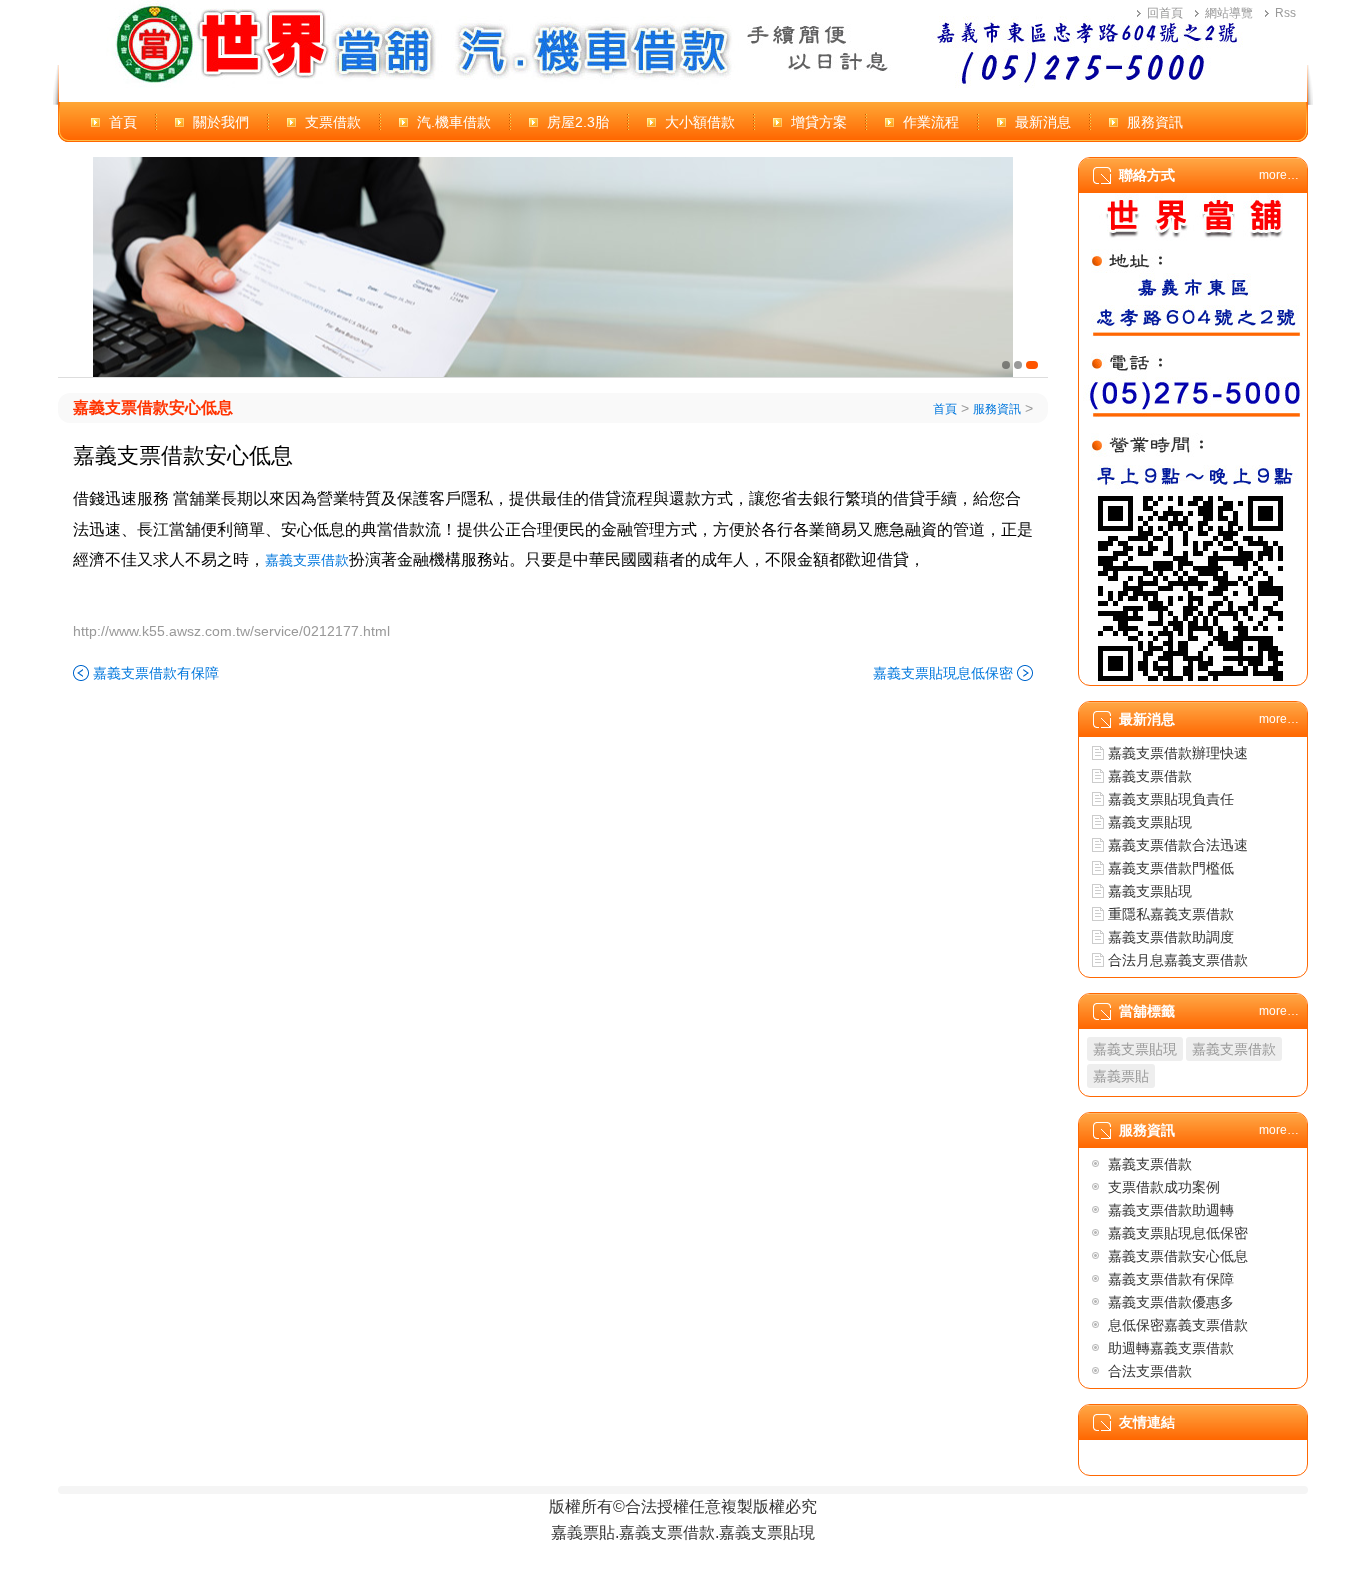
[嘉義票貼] (553, 267)
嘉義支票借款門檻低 (1171, 868)
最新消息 (1043, 122)
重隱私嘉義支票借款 (1171, 914)
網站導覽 (1229, 13)
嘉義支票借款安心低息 (153, 407)
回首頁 (1165, 13)
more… (1279, 175)
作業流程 (931, 122)
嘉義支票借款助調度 (1171, 937)
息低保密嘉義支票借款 (1178, 1325)
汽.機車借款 (454, 122)
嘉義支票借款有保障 (156, 673)
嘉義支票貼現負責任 (1171, 799)
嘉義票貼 (1121, 1076)
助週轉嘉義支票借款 (1171, 1348)
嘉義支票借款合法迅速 (1178, 845)
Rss (1285, 13)
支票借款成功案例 (1164, 1187)
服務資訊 (1155, 122)
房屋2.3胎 (578, 122)
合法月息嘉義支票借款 (1178, 960)
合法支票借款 (1150, 1371)
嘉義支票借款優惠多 (1171, 1302)
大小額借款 (700, 122)
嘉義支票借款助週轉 (1171, 1210)
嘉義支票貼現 (1150, 822)
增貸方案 (819, 122)
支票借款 (333, 122)
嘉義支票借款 (307, 560)
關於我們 (221, 122)
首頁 (123, 122)
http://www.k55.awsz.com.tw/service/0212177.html (231, 631)
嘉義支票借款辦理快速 (1178, 753)
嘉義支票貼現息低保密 (943, 673)
